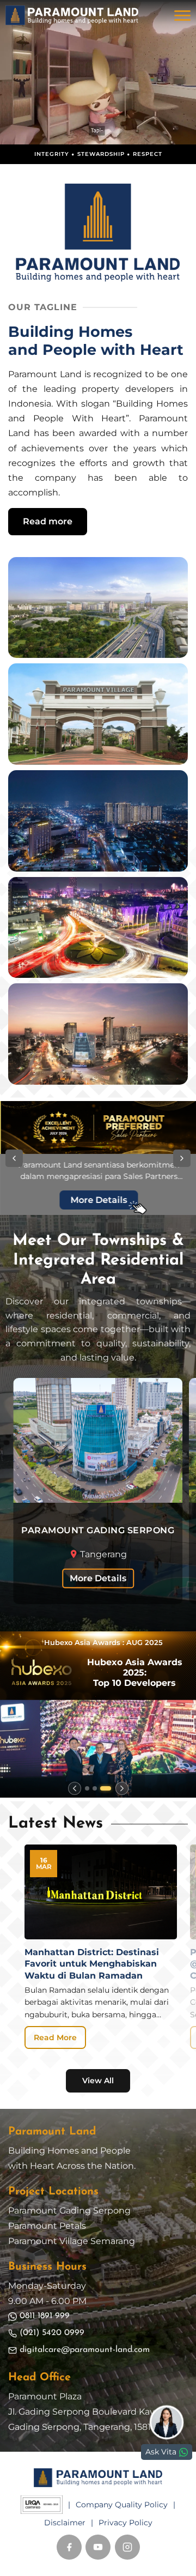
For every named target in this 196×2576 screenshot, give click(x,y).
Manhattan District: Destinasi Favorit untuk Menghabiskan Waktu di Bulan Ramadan (92, 1964)
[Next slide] (122, 1788)
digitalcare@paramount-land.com (85, 2350)
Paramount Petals (47, 2226)
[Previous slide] (75, 1788)
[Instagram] (127, 2547)
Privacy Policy (125, 2523)
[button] (14, 1158)
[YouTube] (98, 2547)
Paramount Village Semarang (72, 2241)
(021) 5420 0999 (52, 2333)
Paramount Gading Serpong (69, 2211)
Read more (48, 521)
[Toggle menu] (182, 15)
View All (98, 2081)
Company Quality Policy (122, 2505)
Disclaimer (65, 2523)
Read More (55, 2037)
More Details (98, 1578)
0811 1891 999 (45, 2316)
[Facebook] (69, 2547)
